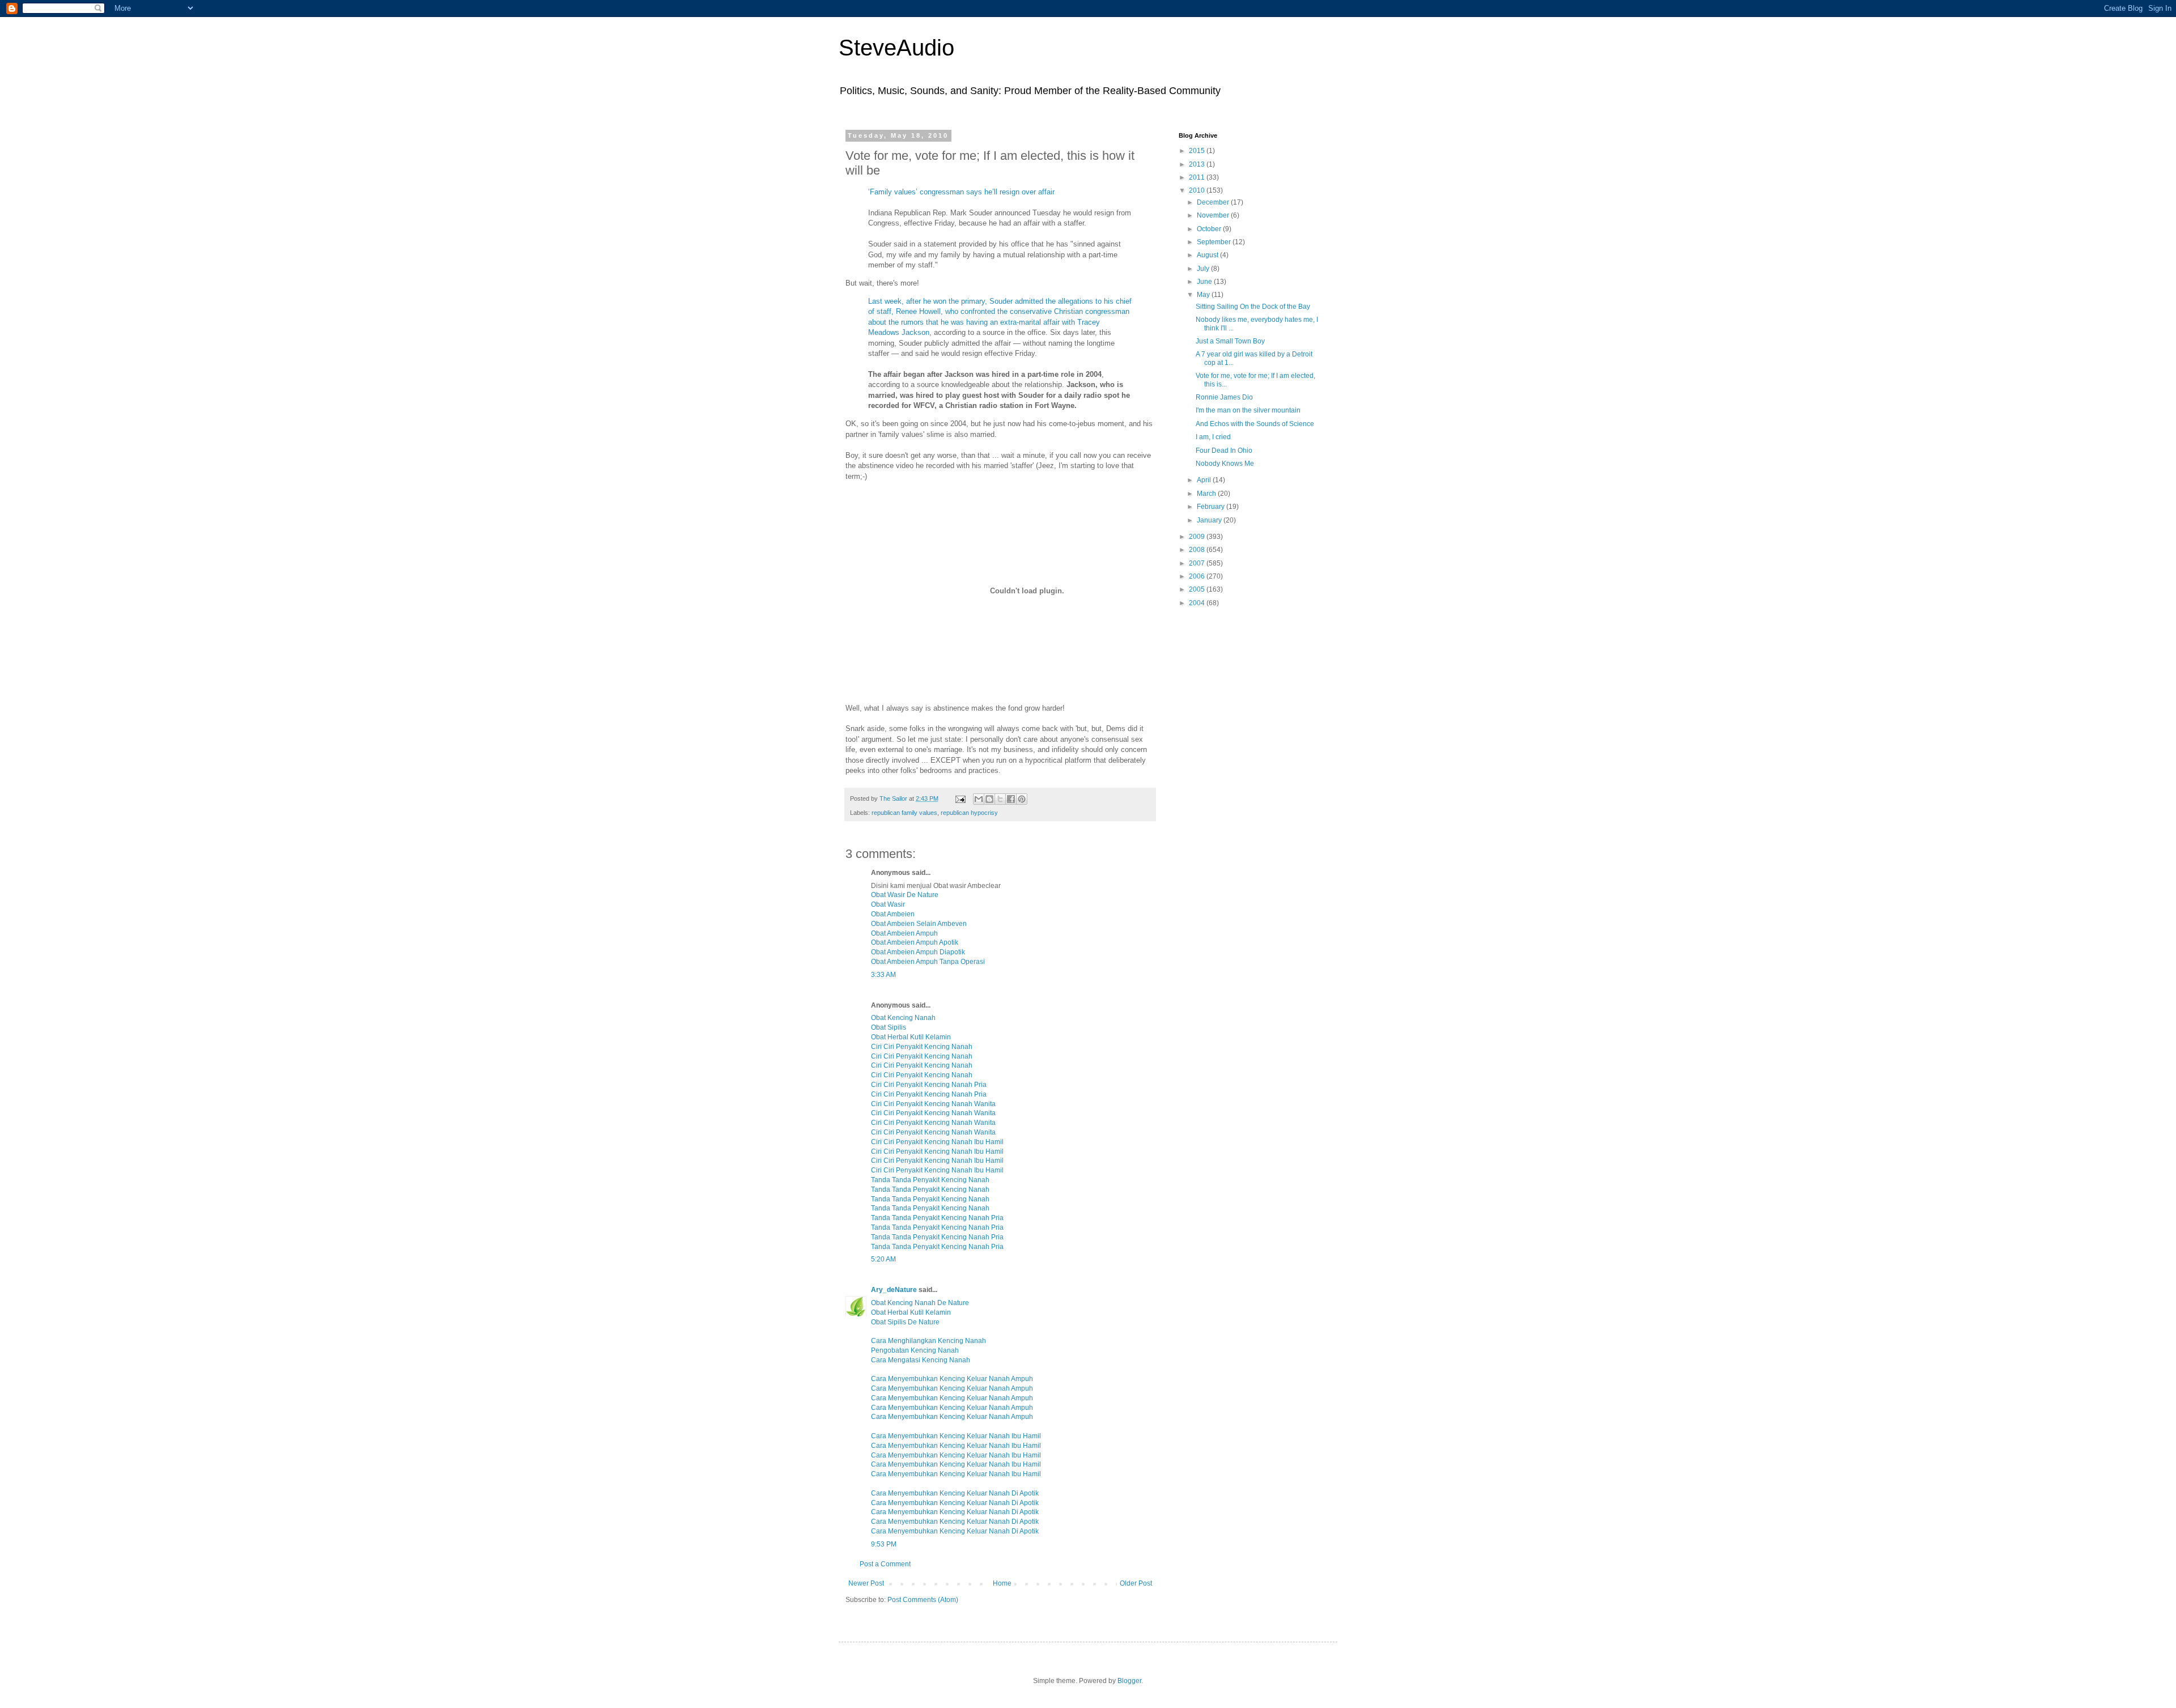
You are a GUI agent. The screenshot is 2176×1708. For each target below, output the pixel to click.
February (1212, 507)
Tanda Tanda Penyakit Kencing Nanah (930, 1180)
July (1204, 269)
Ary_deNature (894, 1290)
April (1205, 480)
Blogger (1129, 1681)
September (1215, 242)
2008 (1198, 550)
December (1214, 202)
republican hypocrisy (969, 813)
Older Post (1136, 1583)
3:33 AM (883, 975)
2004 (1198, 603)
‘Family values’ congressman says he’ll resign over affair (961, 192)
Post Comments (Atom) (923, 1600)
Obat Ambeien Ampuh (904, 933)
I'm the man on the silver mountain (1248, 410)
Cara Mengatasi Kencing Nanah (921, 1360)
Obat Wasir (888, 904)
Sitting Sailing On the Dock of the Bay (1253, 307)
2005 (1198, 589)
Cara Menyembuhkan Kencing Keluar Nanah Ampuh (952, 1379)
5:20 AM (883, 1259)
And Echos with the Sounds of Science (1255, 424)
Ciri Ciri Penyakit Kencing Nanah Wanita (933, 1104)
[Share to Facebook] (1011, 799)
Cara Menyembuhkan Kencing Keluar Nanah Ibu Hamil (956, 1436)
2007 (1198, 563)
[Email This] (979, 799)
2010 (1198, 190)
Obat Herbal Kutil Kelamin (911, 1037)
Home (1002, 1583)
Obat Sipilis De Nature (905, 1322)
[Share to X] (1000, 799)
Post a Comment (885, 1564)
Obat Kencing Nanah (903, 1018)
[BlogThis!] (989, 799)
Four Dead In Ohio (1224, 451)
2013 (1198, 164)
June (1205, 282)
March (1207, 494)
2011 (1198, 177)
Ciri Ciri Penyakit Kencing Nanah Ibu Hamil (937, 1142)
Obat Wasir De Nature (905, 895)
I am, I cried (1213, 437)
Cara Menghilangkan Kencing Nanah (928, 1341)
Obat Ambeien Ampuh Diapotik (918, 952)
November (1214, 215)
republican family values (904, 813)
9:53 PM (884, 1544)
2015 (1198, 151)
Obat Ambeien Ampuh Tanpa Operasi (928, 962)
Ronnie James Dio (1224, 397)
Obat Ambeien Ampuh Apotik (915, 942)
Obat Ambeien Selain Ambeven (919, 924)
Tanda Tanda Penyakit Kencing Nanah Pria (937, 1218)
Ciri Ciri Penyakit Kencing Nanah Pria (929, 1085)
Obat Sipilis (889, 1027)
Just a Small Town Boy (1230, 341)
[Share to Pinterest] (1022, 799)
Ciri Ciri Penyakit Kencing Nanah (922, 1047)
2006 (1198, 576)
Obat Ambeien (893, 914)
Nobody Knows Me (1225, 464)
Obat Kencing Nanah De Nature (920, 1303)
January (1210, 520)
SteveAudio (896, 48)
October (1210, 229)
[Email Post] (960, 798)
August (1208, 255)
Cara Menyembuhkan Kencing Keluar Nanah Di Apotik (955, 1493)
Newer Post (866, 1583)
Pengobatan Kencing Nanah (915, 1350)
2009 (1198, 537)
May (1204, 295)
